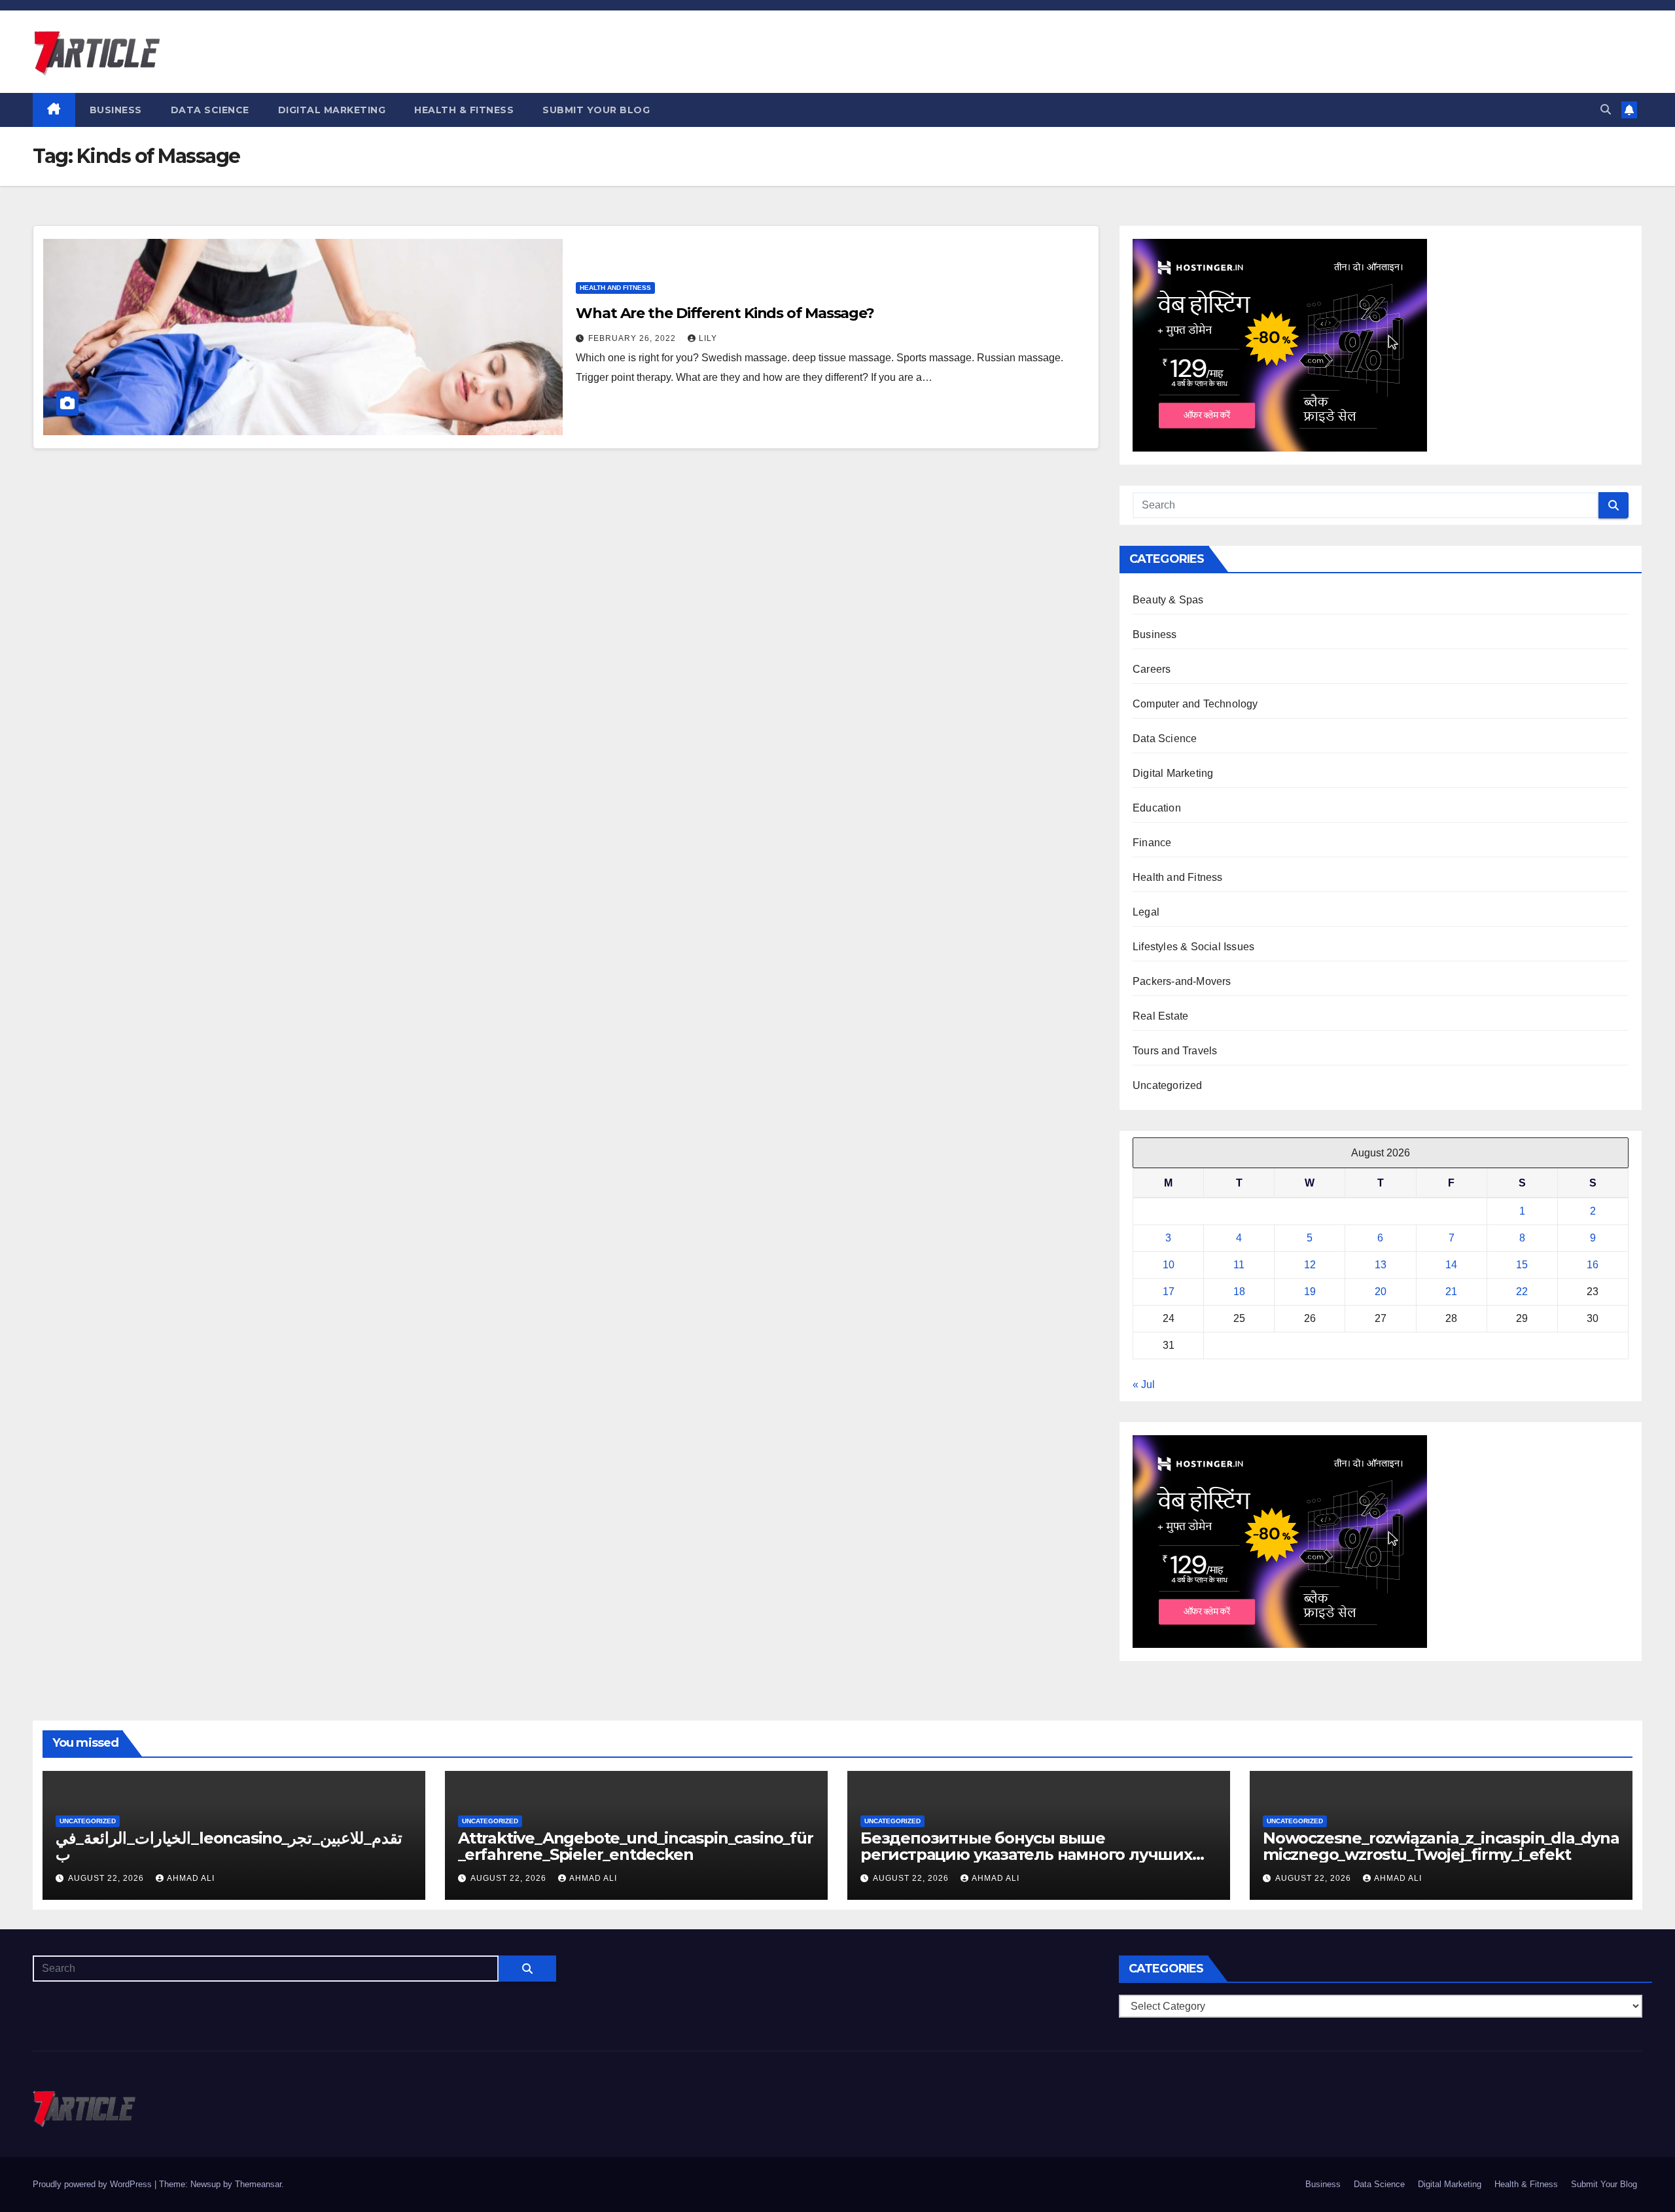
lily (708, 338)
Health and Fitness (615, 288)
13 (1381, 1265)
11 (1239, 1265)
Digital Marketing (332, 110)
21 (1451, 1292)
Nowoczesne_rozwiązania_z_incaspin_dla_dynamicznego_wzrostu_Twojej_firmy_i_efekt (1441, 1846)
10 (1169, 1265)
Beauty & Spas (1168, 600)
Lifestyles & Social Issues (1193, 947)
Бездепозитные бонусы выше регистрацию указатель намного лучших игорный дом (1026, 1854)
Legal (1146, 912)
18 (1239, 1292)
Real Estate (1160, 1016)
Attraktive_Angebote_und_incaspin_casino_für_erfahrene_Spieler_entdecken (635, 1846)
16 (1593, 1265)
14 (1451, 1265)
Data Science (210, 110)
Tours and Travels (1175, 1051)
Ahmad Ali (191, 1878)
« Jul (1144, 1384)
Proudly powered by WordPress (94, 2184)
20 (1381, 1292)
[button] (1606, 110)
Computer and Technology (1195, 704)
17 (1169, 1292)
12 (1310, 1265)
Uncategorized (1168, 1085)
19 (1310, 1292)
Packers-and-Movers (1182, 981)
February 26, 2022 (633, 338)
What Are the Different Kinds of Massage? (725, 313)
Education (1157, 808)
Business (116, 110)
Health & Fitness (464, 110)
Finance (1152, 843)
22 (1522, 1292)
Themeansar (258, 2184)
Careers (1152, 669)
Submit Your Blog (596, 110)
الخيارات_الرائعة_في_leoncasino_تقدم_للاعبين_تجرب (229, 1846)
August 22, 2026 (107, 1878)
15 (1522, 1265)
